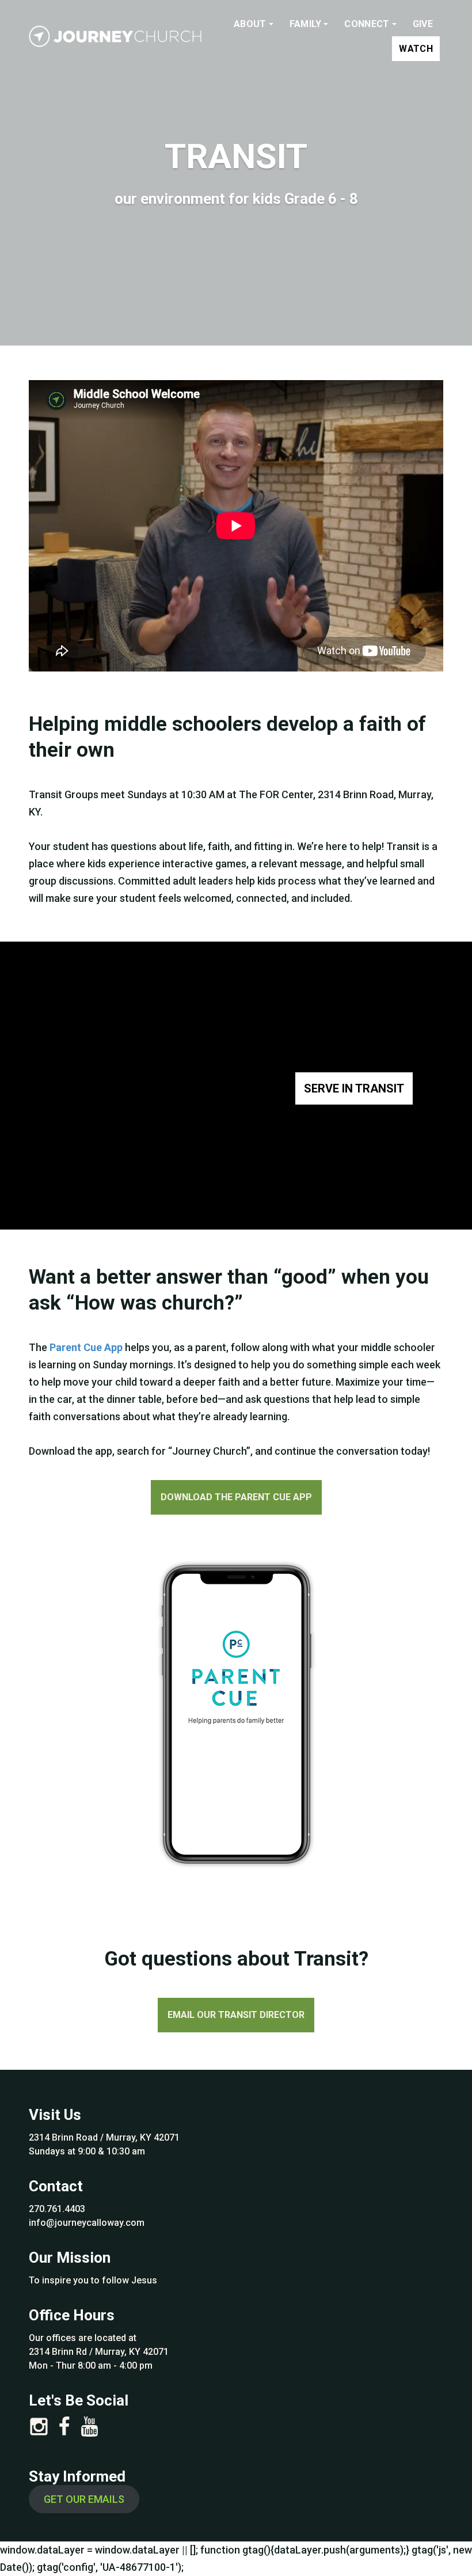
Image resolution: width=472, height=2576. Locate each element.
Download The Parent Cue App (236, 1497)
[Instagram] (39, 2430)
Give (423, 24)
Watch (416, 49)
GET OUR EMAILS (84, 2499)
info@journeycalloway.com (87, 2223)
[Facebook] (64, 2430)
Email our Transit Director (236, 2015)
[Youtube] (90, 2430)
